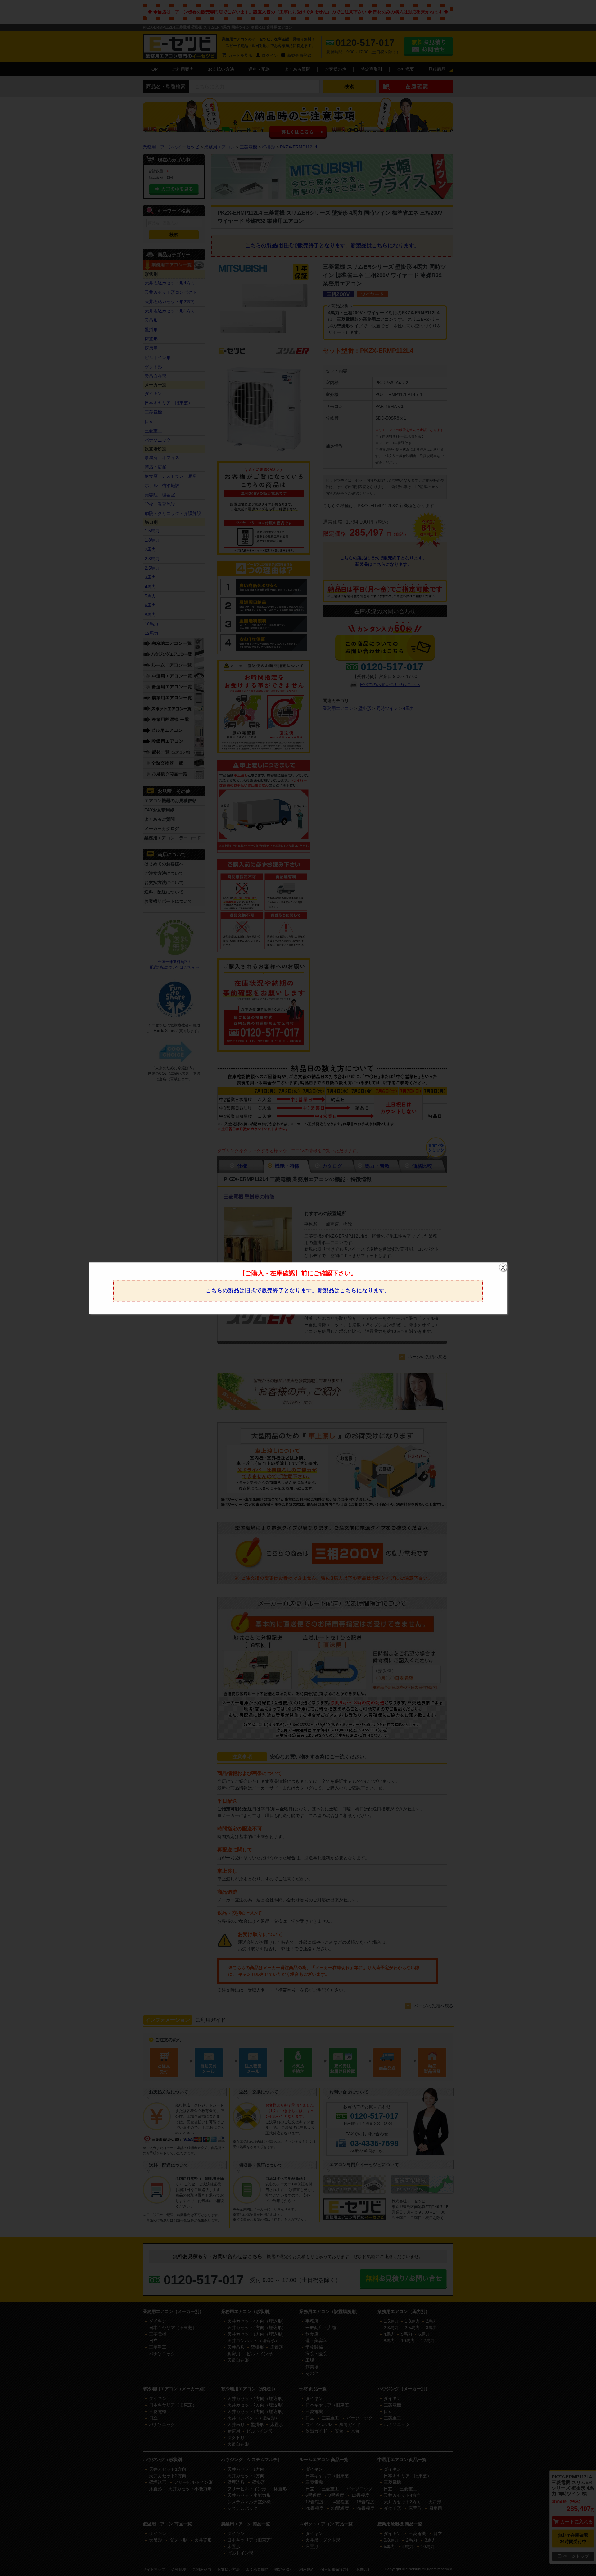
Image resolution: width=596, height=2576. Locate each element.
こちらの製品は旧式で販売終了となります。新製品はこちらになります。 (298, 1290)
